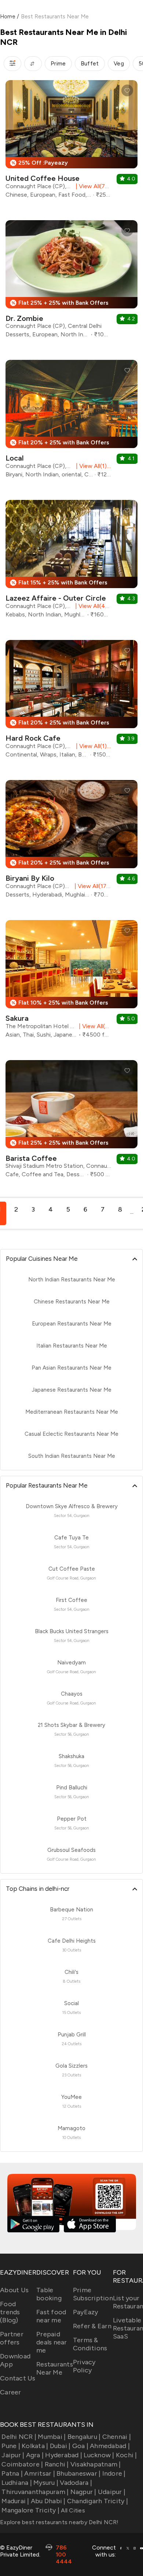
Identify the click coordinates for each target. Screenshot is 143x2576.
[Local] (71, 422)
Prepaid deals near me (52, 2342)
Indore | (114, 2473)
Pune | (11, 2446)
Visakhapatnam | (96, 2464)
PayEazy (86, 2312)
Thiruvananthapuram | (35, 2492)
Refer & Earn (92, 2326)
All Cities (72, 2510)
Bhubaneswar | (78, 2473)
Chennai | (117, 2437)
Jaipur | (13, 2455)
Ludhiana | (17, 2483)
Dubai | (60, 2446)
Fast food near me (51, 2316)
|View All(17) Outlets (91, 886)
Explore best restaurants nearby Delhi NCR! (59, 2522)
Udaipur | (112, 2492)
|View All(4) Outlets (92, 606)
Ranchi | (57, 2464)
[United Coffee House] (71, 142)
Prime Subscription (93, 2294)
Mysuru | (46, 2483)
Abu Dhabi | (48, 2501)
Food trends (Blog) (10, 2312)
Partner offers (12, 2338)
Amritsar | (40, 2473)
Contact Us (18, 2378)
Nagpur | (83, 2492)
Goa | (80, 2446)
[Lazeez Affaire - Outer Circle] (71, 562)
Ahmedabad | (110, 2446)
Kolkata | (35, 2446)
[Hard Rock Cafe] (71, 702)
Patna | (12, 2473)
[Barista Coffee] (71, 1122)
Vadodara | (76, 2483)
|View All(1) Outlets (92, 466)
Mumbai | (52, 2437)
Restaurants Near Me (55, 2368)
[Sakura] (71, 982)
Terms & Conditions (90, 2344)
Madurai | (15, 2501)
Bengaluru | (84, 2437)
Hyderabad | (64, 2455)
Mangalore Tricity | (30, 2510)
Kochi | (126, 2455)
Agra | (35, 2455)
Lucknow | (99, 2455)
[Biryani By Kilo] (71, 842)
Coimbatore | (22, 2464)
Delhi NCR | (19, 2437)
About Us (14, 2290)
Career (11, 2392)
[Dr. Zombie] (71, 282)
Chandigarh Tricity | (98, 2501)
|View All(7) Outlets (92, 186)
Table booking (49, 2294)
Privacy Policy (84, 2366)
